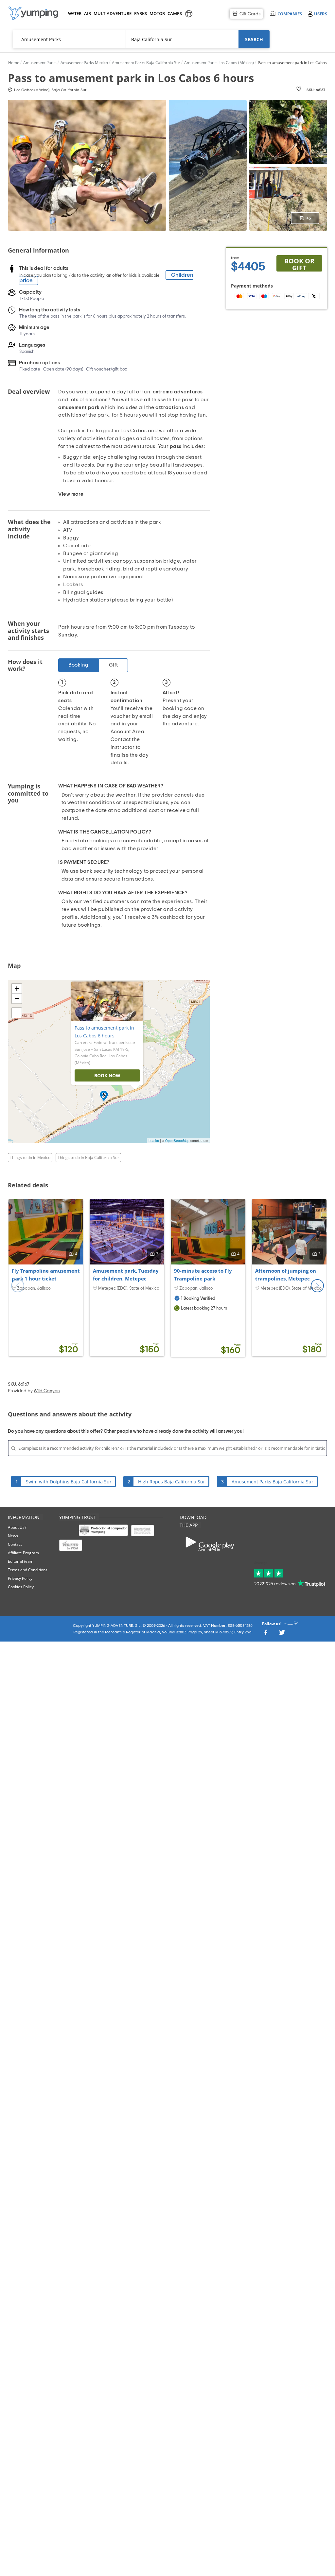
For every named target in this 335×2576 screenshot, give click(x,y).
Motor (157, 13)
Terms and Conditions (28, 1570)
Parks (140, 13)
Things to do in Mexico (30, 1157)
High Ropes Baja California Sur (172, 1482)
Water (75, 13)
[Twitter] (282, 1634)
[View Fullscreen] (17, 1013)
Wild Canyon (47, 1391)
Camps (175, 13)
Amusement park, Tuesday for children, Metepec (126, 1275)
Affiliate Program (23, 1553)
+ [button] (17, 989)
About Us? (17, 1527)
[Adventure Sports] (33, 13)
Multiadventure (111, 13)
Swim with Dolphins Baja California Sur (69, 1482)
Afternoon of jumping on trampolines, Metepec (286, 1275)
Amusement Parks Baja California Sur (273, 1482)
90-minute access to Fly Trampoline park (203, 1275)
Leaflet (154, 1141)
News (13, 1536)
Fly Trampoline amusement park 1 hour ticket (46, 1275)
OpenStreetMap (177, 1141)
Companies (290, 14)
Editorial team (21, 1561)
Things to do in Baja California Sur (88, 1157)
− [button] (17, 998)
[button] (317, 1286)
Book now (107, 1075)
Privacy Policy (20, 1578)
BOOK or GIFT (299, 264)
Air (88, 13)
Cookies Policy (21, 1587)
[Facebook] (266, 1634)
